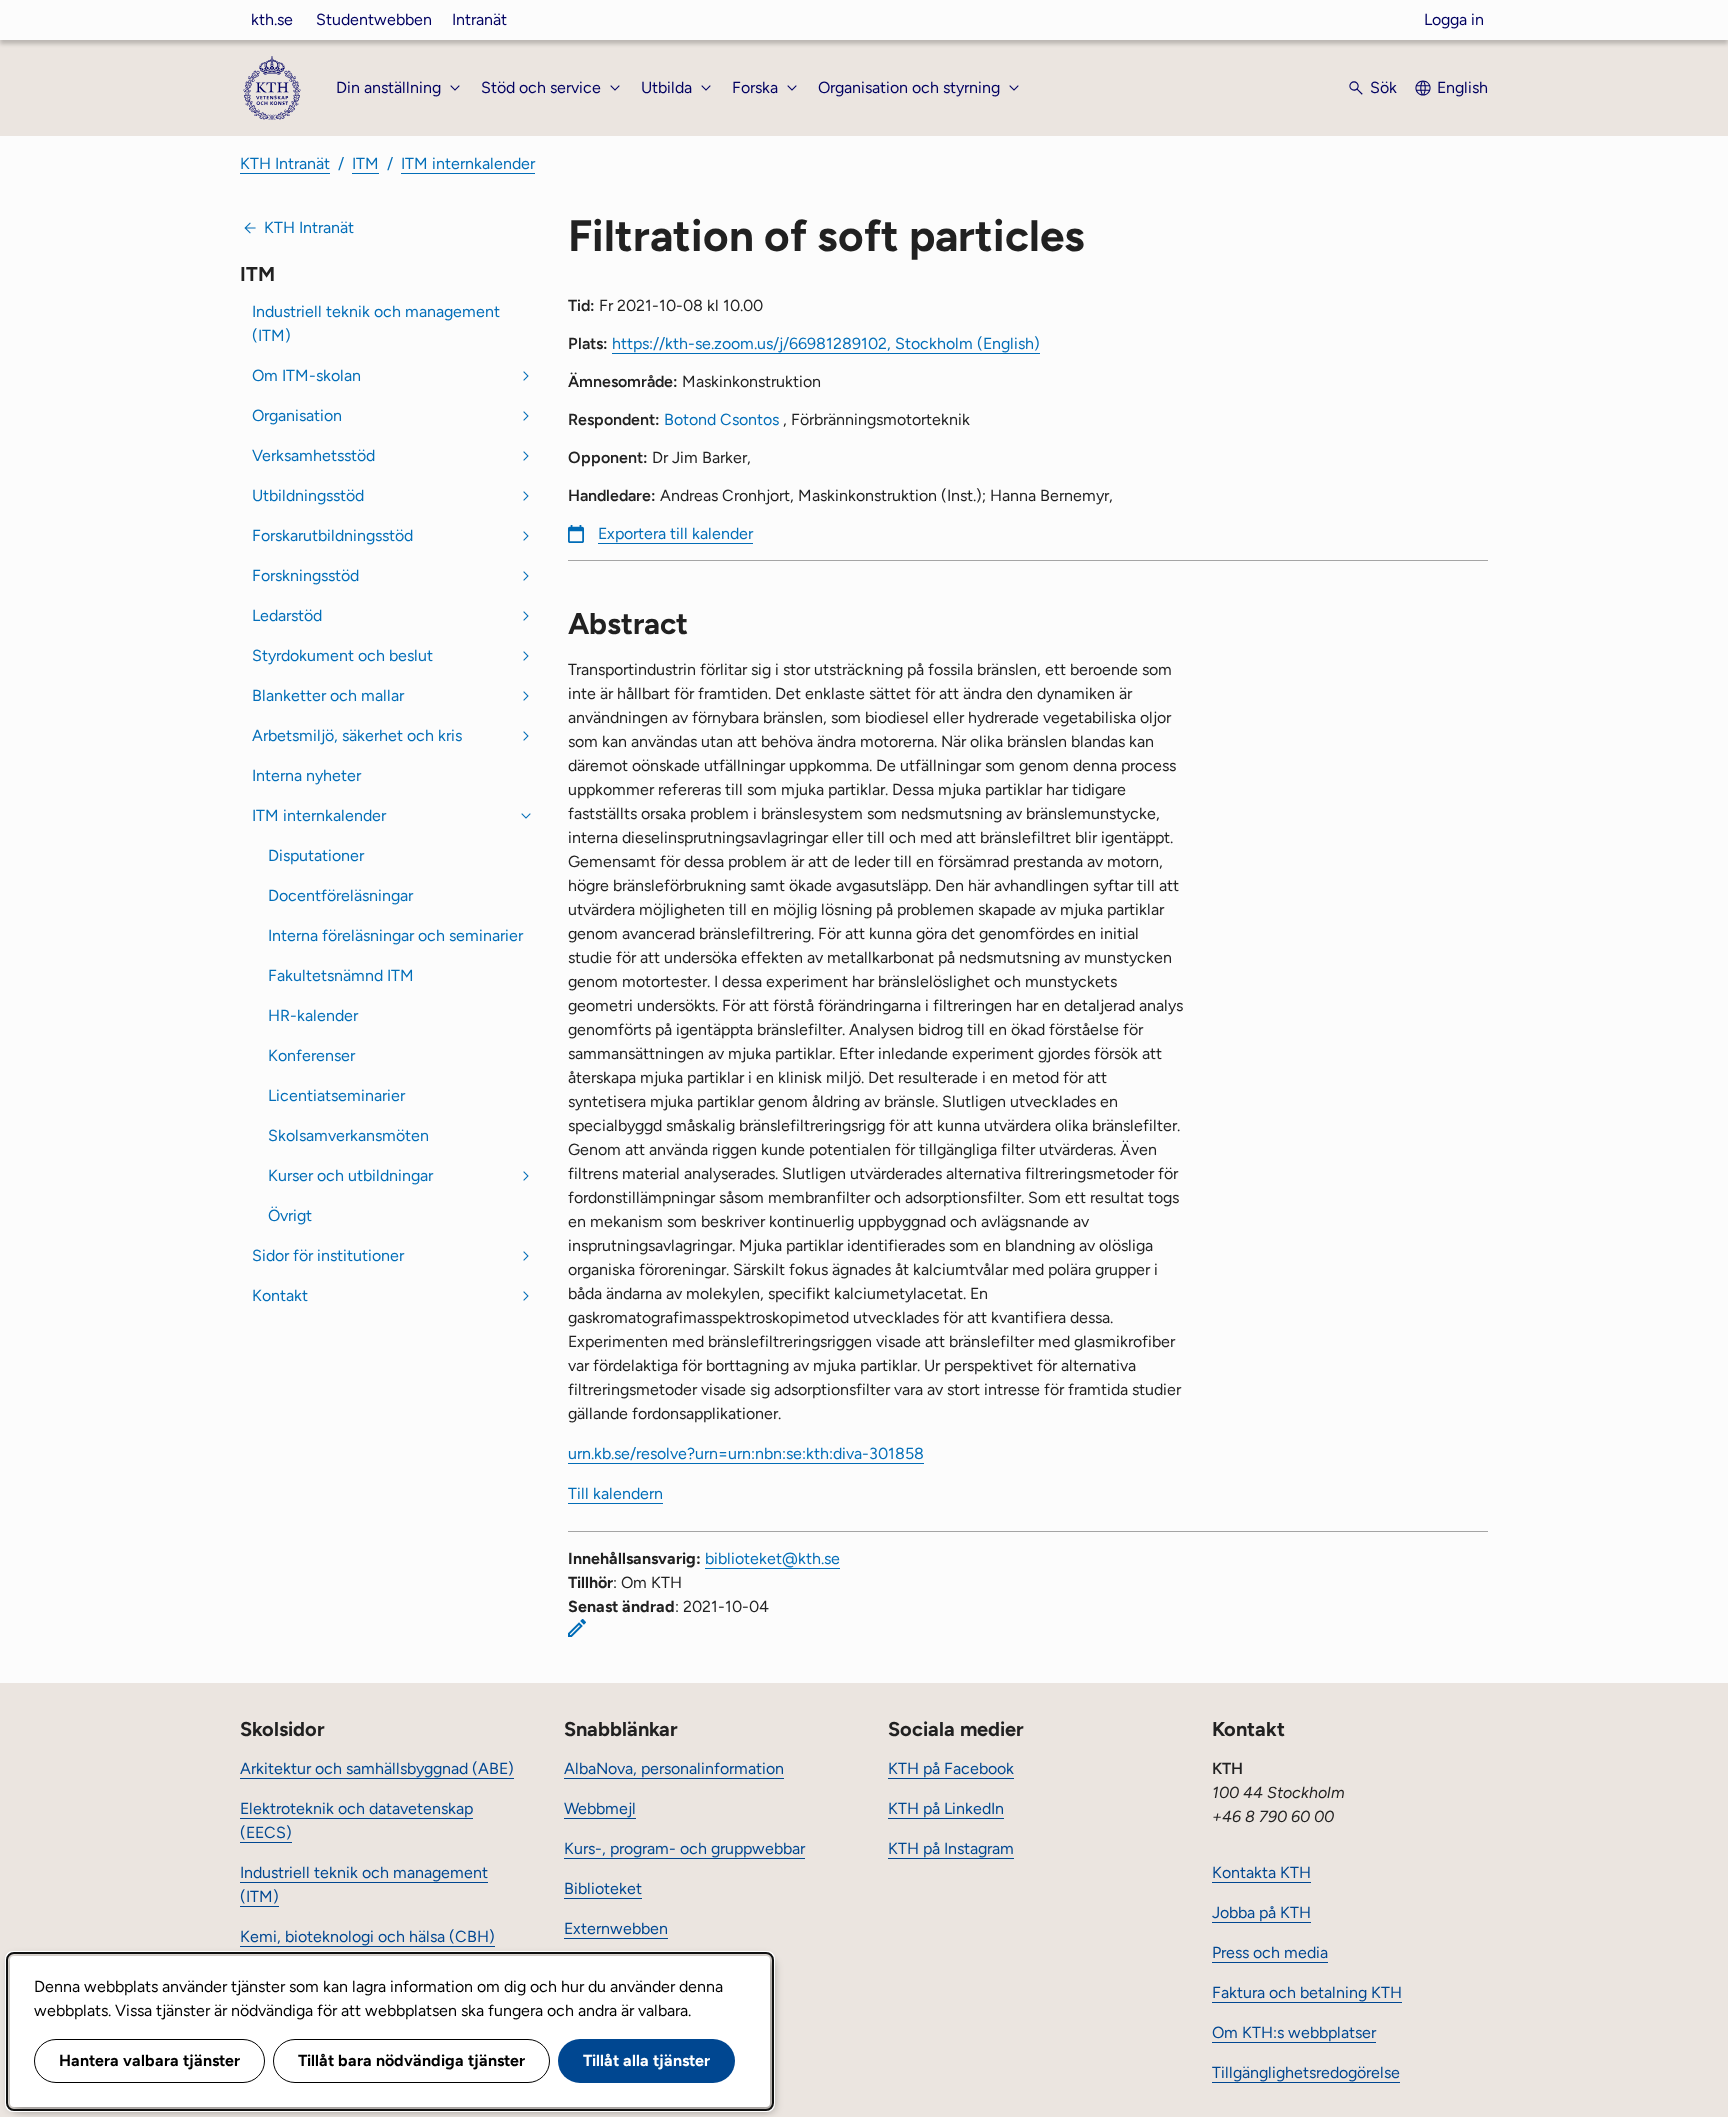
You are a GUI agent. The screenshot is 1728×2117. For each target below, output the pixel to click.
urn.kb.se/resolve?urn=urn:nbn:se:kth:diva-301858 (746, 1453)
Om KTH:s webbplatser (1294, 2032)
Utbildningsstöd (308, 495)
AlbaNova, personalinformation (674, 1768)
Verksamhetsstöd (313, 455)
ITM (365, 163)
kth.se (272, 19)
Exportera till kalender (675, 533)
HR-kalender (313, 1015)
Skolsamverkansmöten (348, 1135)
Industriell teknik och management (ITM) (376, 323)
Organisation (297, 415)
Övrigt (290, 1215)
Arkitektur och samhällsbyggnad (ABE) (377, 1768)
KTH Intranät (285, 163)
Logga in (1454, 19)
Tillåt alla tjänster (646, 2060)
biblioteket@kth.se (772, 1558)
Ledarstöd (287, 615)
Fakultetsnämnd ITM (341, 975)
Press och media (1270, 1952)
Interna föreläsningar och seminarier (395, 935)
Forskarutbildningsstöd (332, 535)
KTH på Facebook (951, 1768)
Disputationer (316, 855)
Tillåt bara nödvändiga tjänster (411, 2060)
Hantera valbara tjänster (149, 2060)
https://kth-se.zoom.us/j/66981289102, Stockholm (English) (826, 343)
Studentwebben (374, 19)
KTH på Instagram (951, 1848)
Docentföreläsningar (340, 895)
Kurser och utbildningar (350, 1175)
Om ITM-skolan (306, 375)
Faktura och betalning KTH (1307, 1992)
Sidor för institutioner (328, 1255)
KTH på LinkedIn (946, 1808)
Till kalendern (615, 1493)
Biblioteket (603, 1888)
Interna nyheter (306, 775)
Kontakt (280, 1295)
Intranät (479, 19)
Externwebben (616, 1928)
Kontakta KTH (1261, 1872)
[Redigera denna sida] (577, 1628)
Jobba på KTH (1261, 1912)
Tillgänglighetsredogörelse (1306, 2072)
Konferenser (311, 1055)
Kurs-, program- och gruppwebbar (684, 1848)
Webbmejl (600, 1808)
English (1462, 87)
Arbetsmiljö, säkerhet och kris (357, 735)
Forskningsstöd (305, 575)
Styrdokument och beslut (342, 655)
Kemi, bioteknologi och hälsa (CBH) (367, 1936)
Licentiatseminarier (336, 1095)
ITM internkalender (468, 163)
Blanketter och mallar (328, 695)
